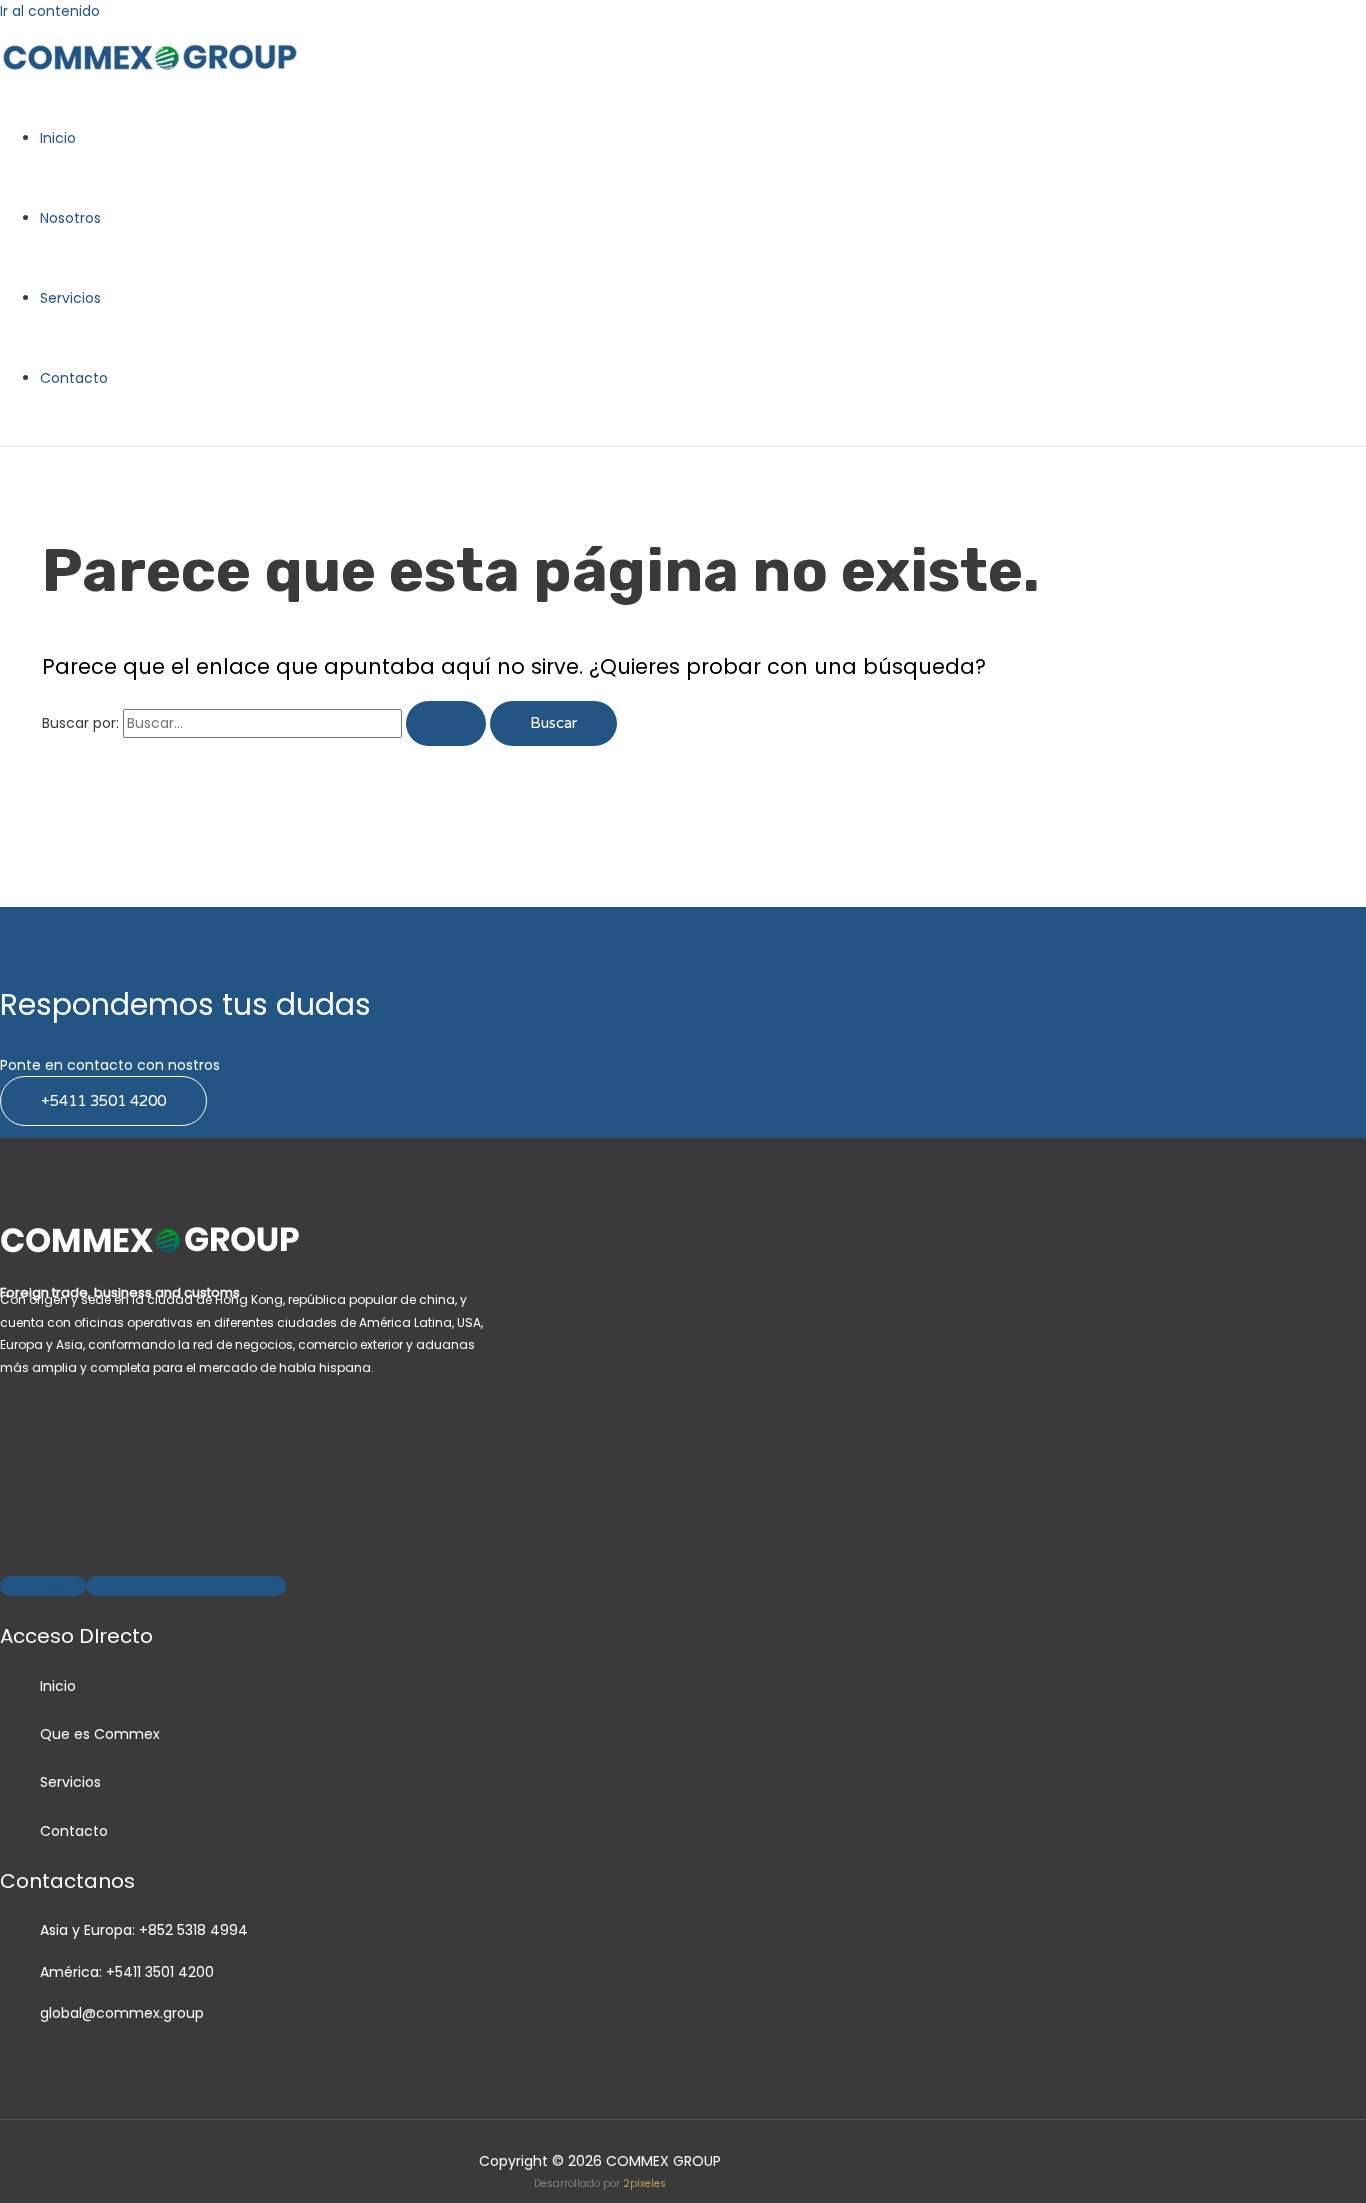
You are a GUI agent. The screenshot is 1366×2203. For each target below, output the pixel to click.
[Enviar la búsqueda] (446, 723)
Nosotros (70, 218)
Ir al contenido (50, 11)
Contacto (74, 378)
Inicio (58, 138)
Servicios (70, 298)
